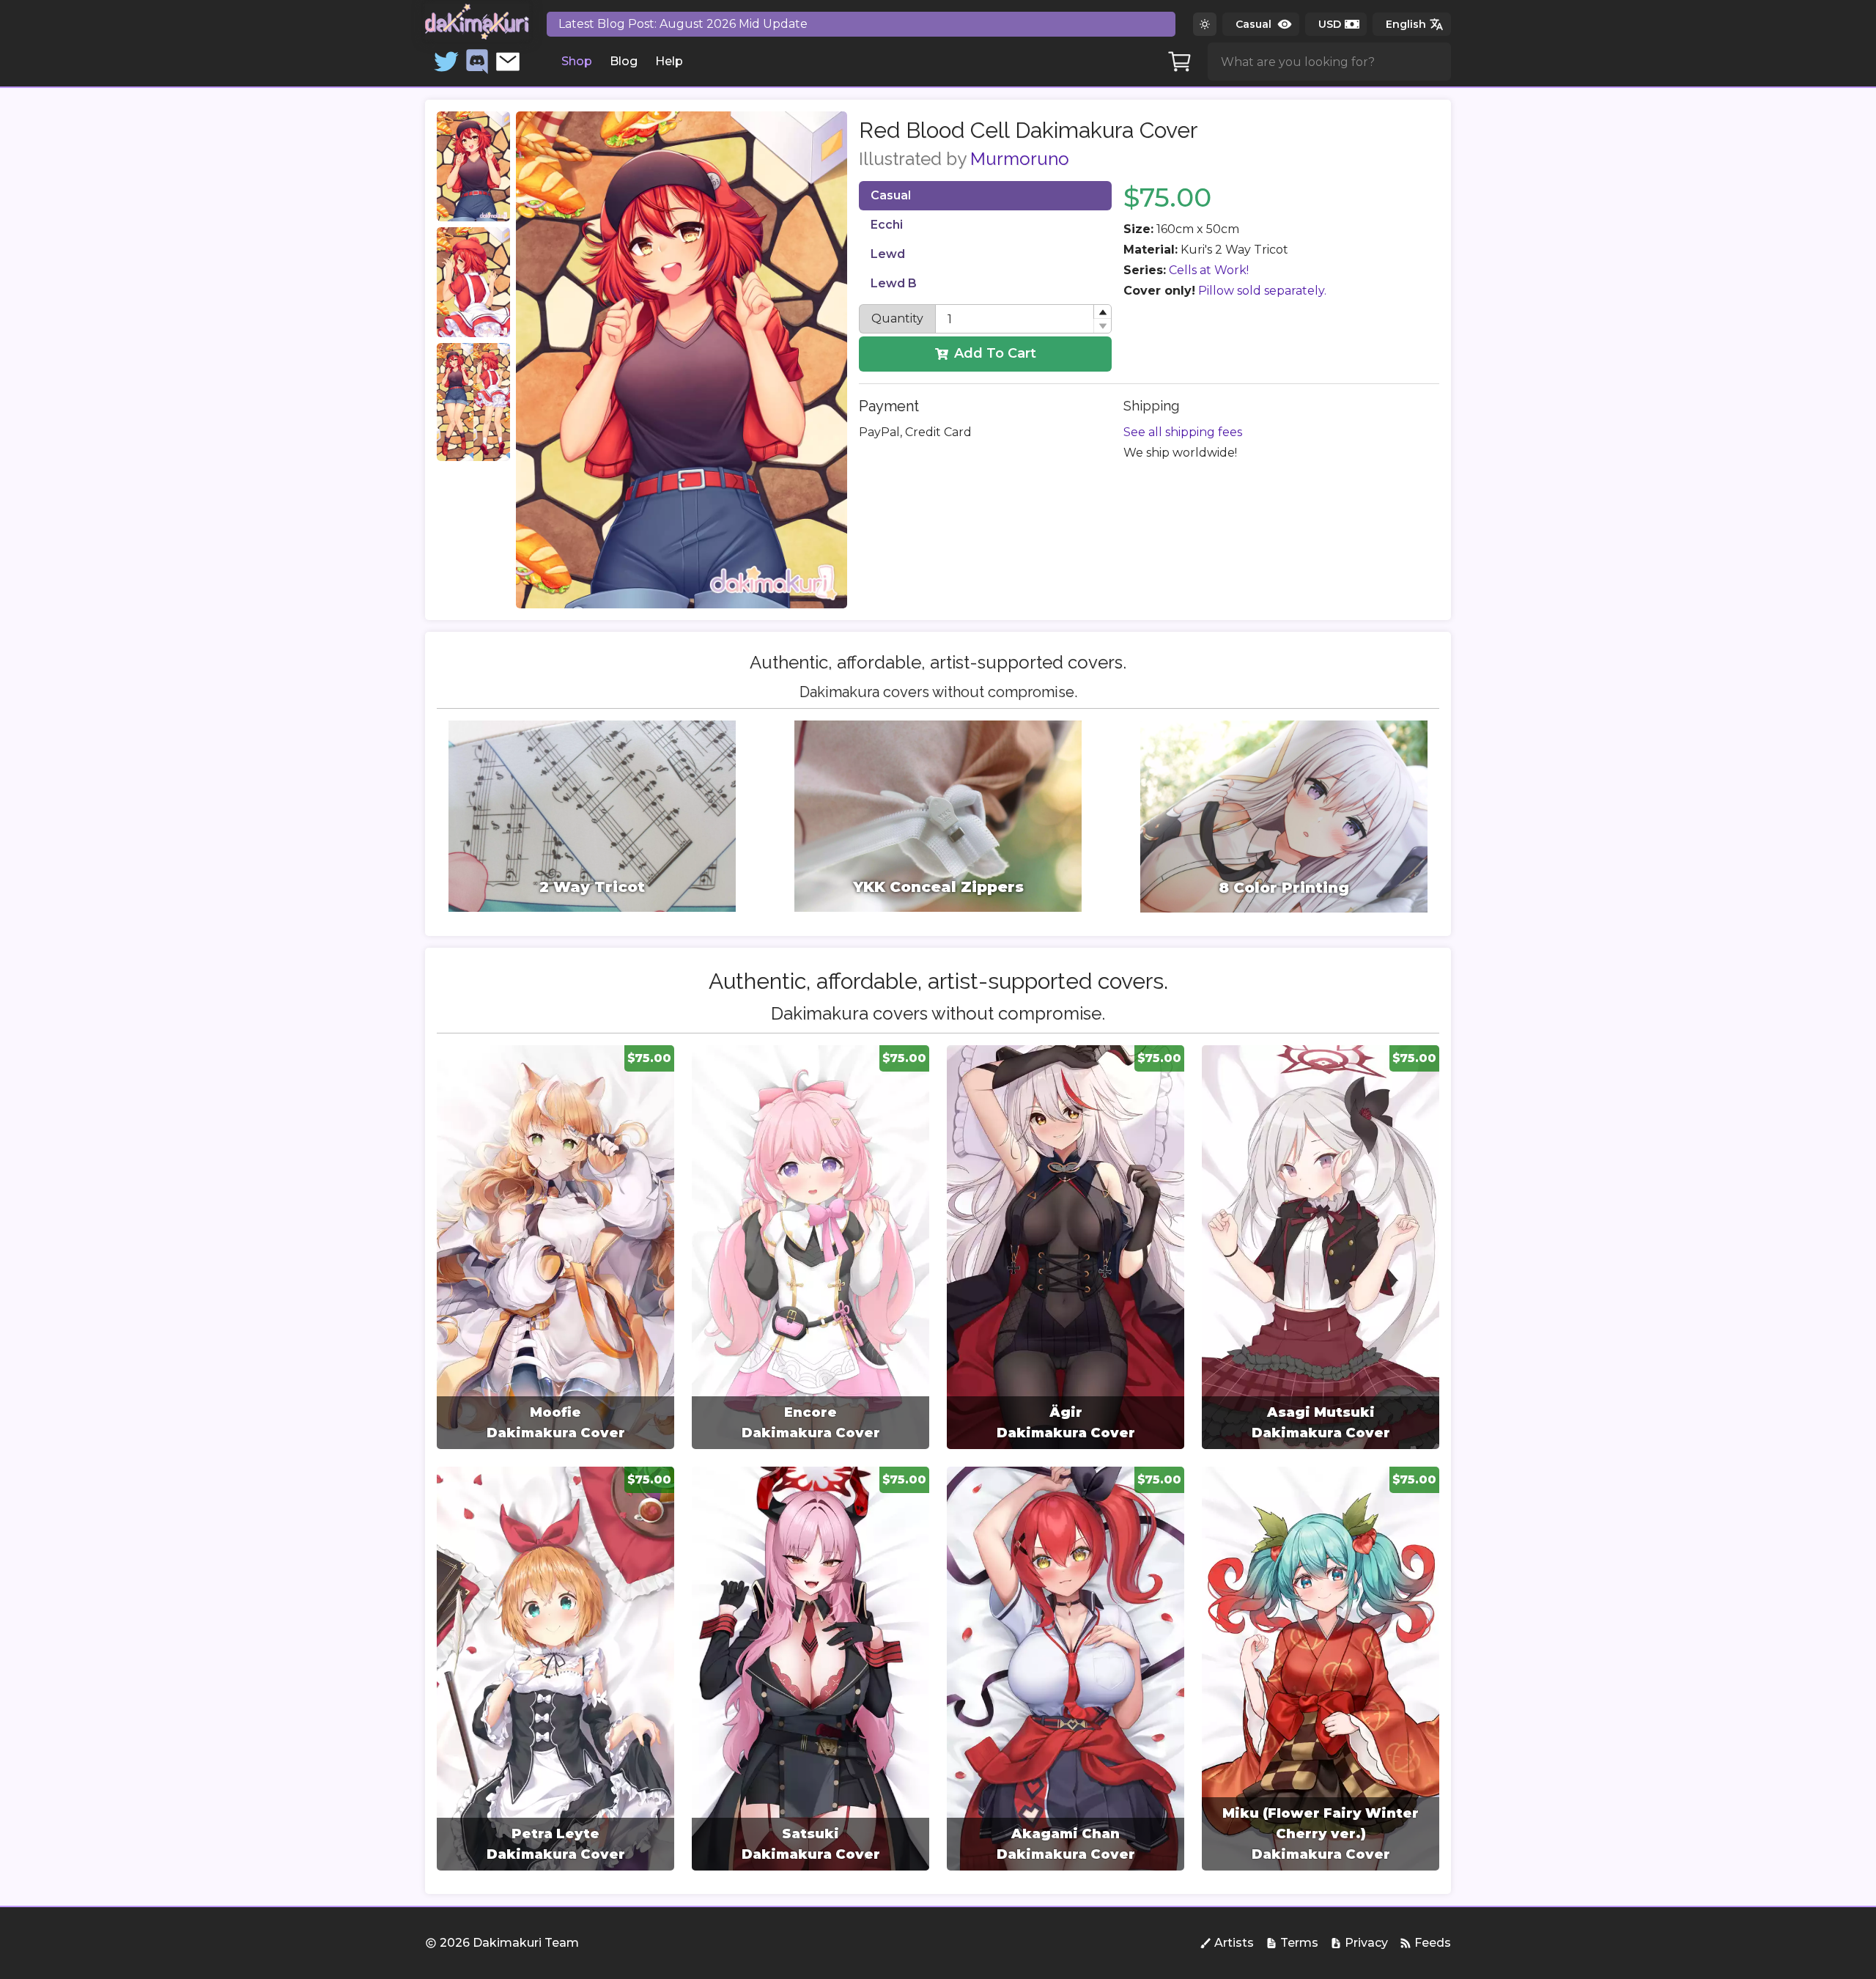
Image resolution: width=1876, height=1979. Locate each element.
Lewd (888, 254)
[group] (555, 1247)
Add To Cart (995, 353)
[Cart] (1180, 62)
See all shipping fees (1183, 432)
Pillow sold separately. (1262, 291)
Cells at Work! (1209, 270)
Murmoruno (1020, 159)
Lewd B (894, 283)
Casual (891, 195)
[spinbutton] (1023, 319)
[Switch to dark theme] (1205, 24)
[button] (1102, 312)
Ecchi (887, 225)
